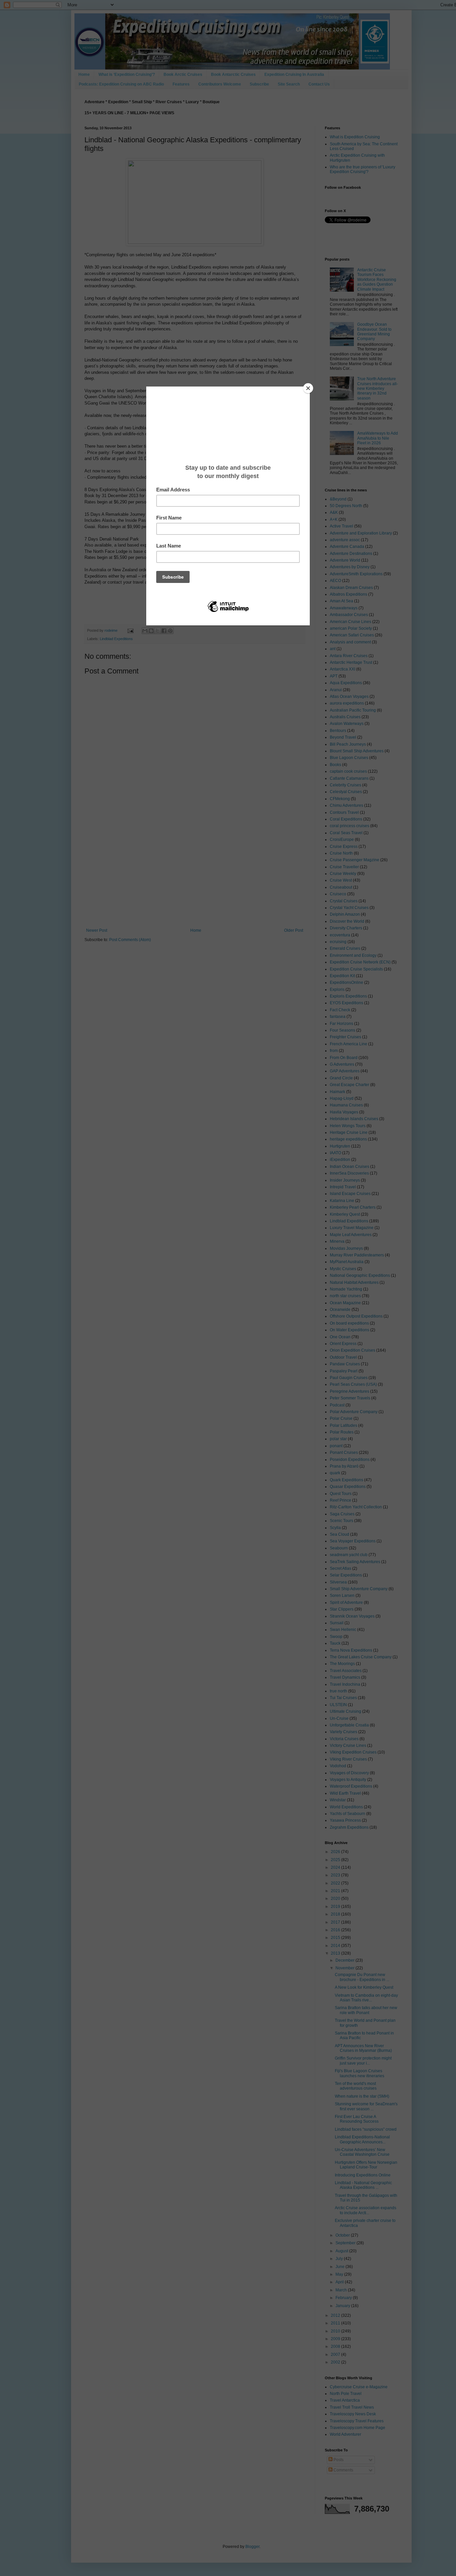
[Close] (308, 388)
